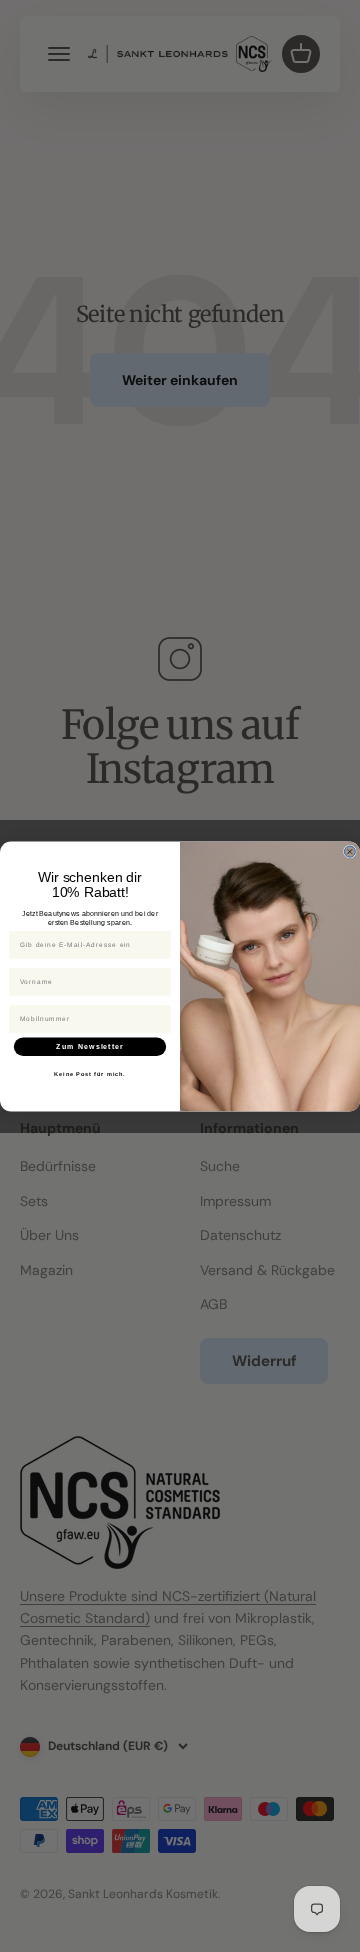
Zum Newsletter (89, 1046)
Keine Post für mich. (90, 1074)
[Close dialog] (349, 851)
